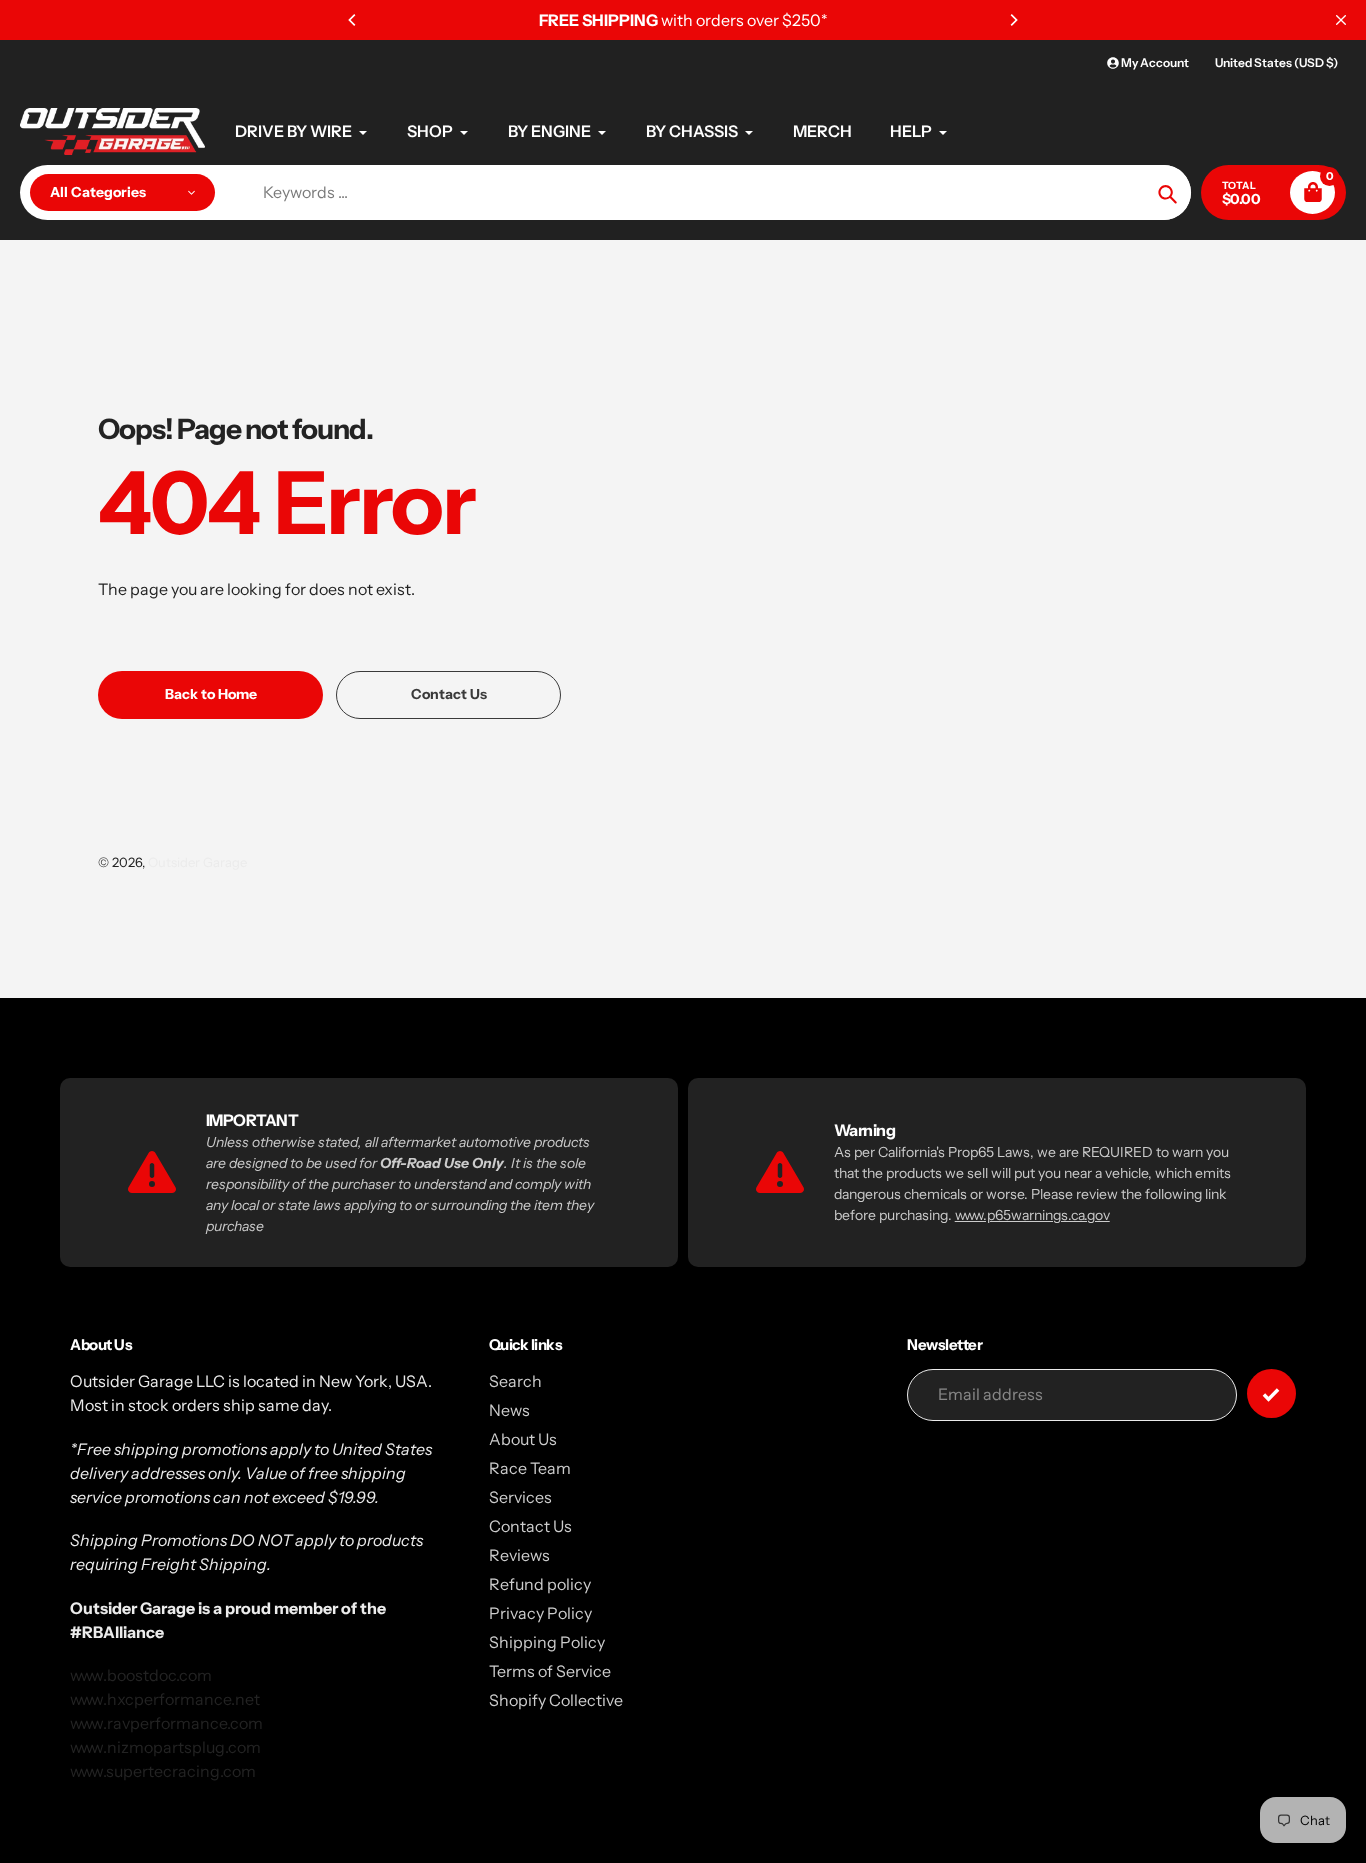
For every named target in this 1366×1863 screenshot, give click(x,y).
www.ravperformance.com (166, 1723)
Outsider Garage (197, 862)
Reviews (519, 1555)
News (509, 1410)
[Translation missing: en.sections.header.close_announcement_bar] (1341, 20)
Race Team (530, 1468)
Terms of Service (550, 1671)
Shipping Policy (547, 1642)
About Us (523, 1439)
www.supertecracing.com (163, 1771)
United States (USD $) (1276, 62)
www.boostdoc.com (141, 1675)
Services (520, 1497)
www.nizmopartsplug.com (165, 1747)
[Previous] (353, 20)
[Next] (1013, 20)
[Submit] (1271, 1393)
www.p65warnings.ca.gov (1032, 1215)
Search (515, 1381)
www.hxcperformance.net (165, 1699)
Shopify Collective (556, 1700)
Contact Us (530, 1526)
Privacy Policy (540, 1613)
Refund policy (540, 1584)
